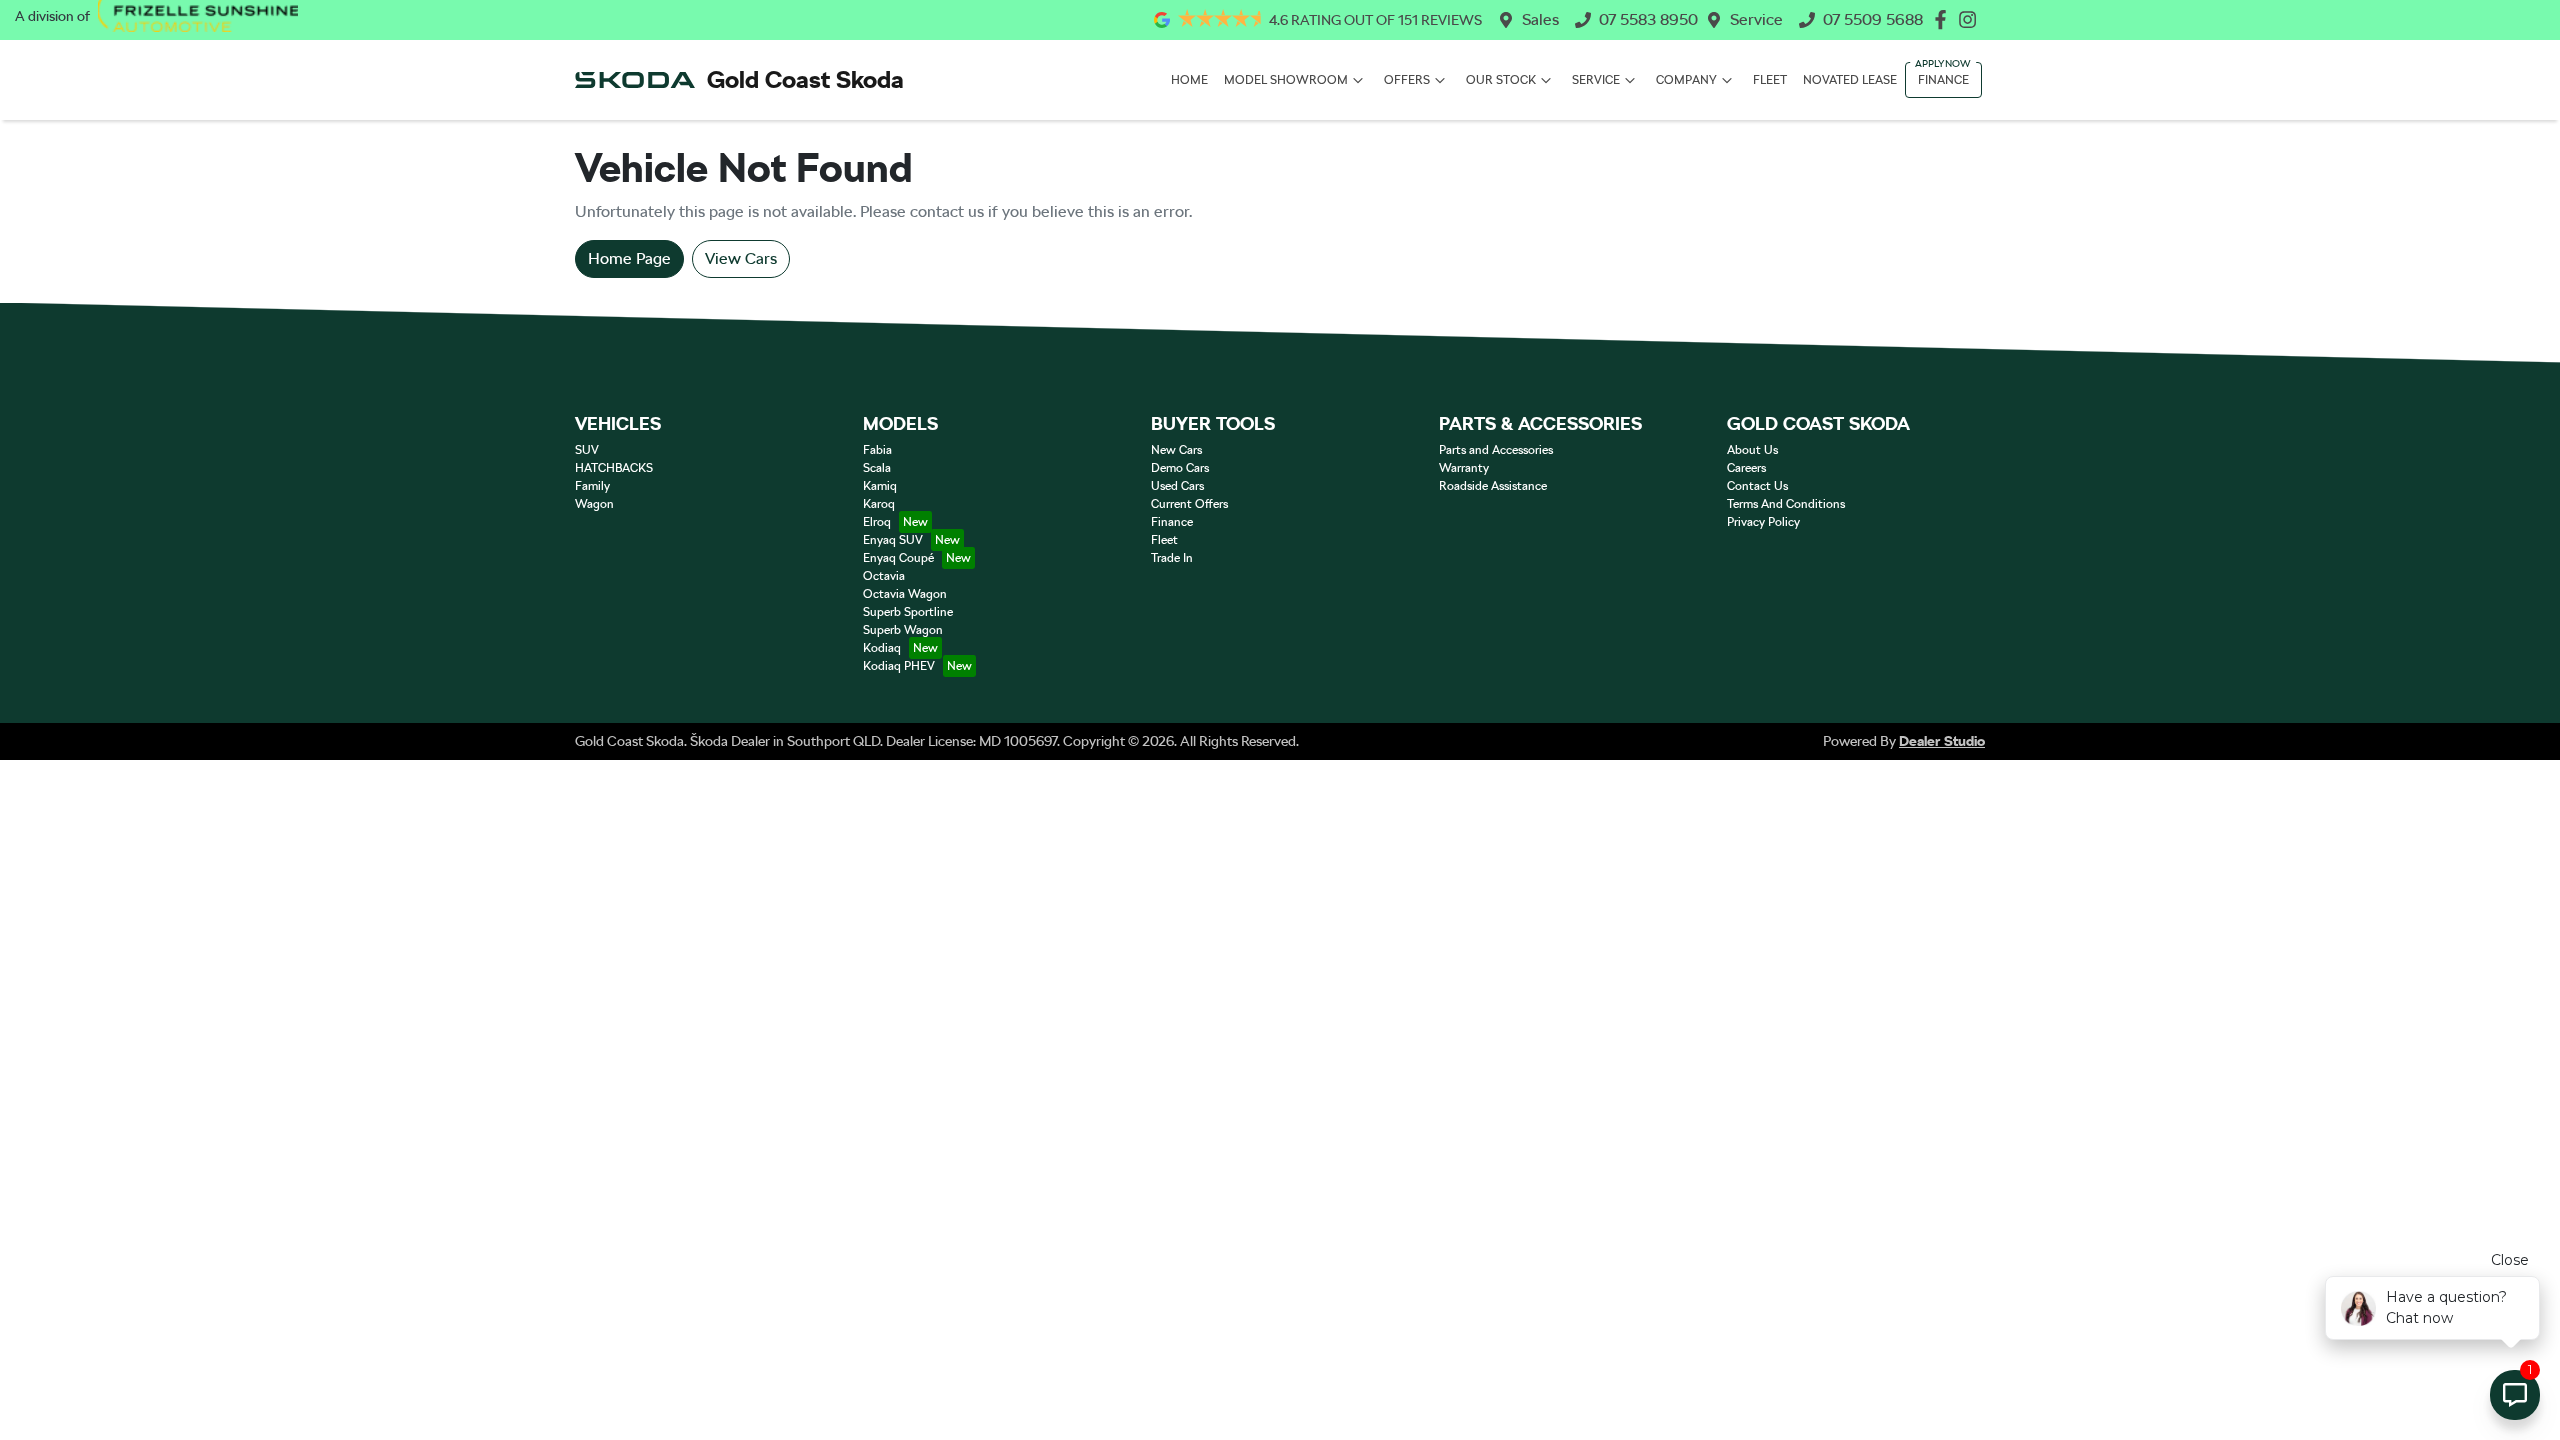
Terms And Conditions (1786, 504)
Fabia (877, 450)
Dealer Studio (1942, 741)
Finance (1943, 80)
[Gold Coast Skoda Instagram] (1971, 19)
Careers (1746, 468)
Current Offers (1189, 504)
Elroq (877, 522)
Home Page (629, 258)
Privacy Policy (1763, 522)
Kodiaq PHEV (899, 666)
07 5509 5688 (1873, 19)
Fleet (1770, 80)
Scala (877, 468)
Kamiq (880, 486)
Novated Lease (1850, 80)
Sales (1540, 19)
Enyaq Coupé (898, 558)
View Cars (741, 258)
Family (592, 486)
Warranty (1464, 468)
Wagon (594, 504)
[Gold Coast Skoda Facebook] (1944, 19)
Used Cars (1177, 486)
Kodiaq (882, 648)
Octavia (884, 576)
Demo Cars (1180, 468)
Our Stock (1501, 80)
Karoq (879, 504)
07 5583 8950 (1648, 19)
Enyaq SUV (893, 540)
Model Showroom (1286, 80)
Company (1686, 80)
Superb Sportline (908, 612)
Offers (1407, 80)
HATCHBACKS (614, 468)
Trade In (1172, 558)
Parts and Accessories (1496, 450)
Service (1756, 19)
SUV (587, 450)
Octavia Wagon (905, 594)
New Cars (1176, 450)
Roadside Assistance (1493, 486)
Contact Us (1757, 486)
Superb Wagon (903, 630)
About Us (1752, 450)
